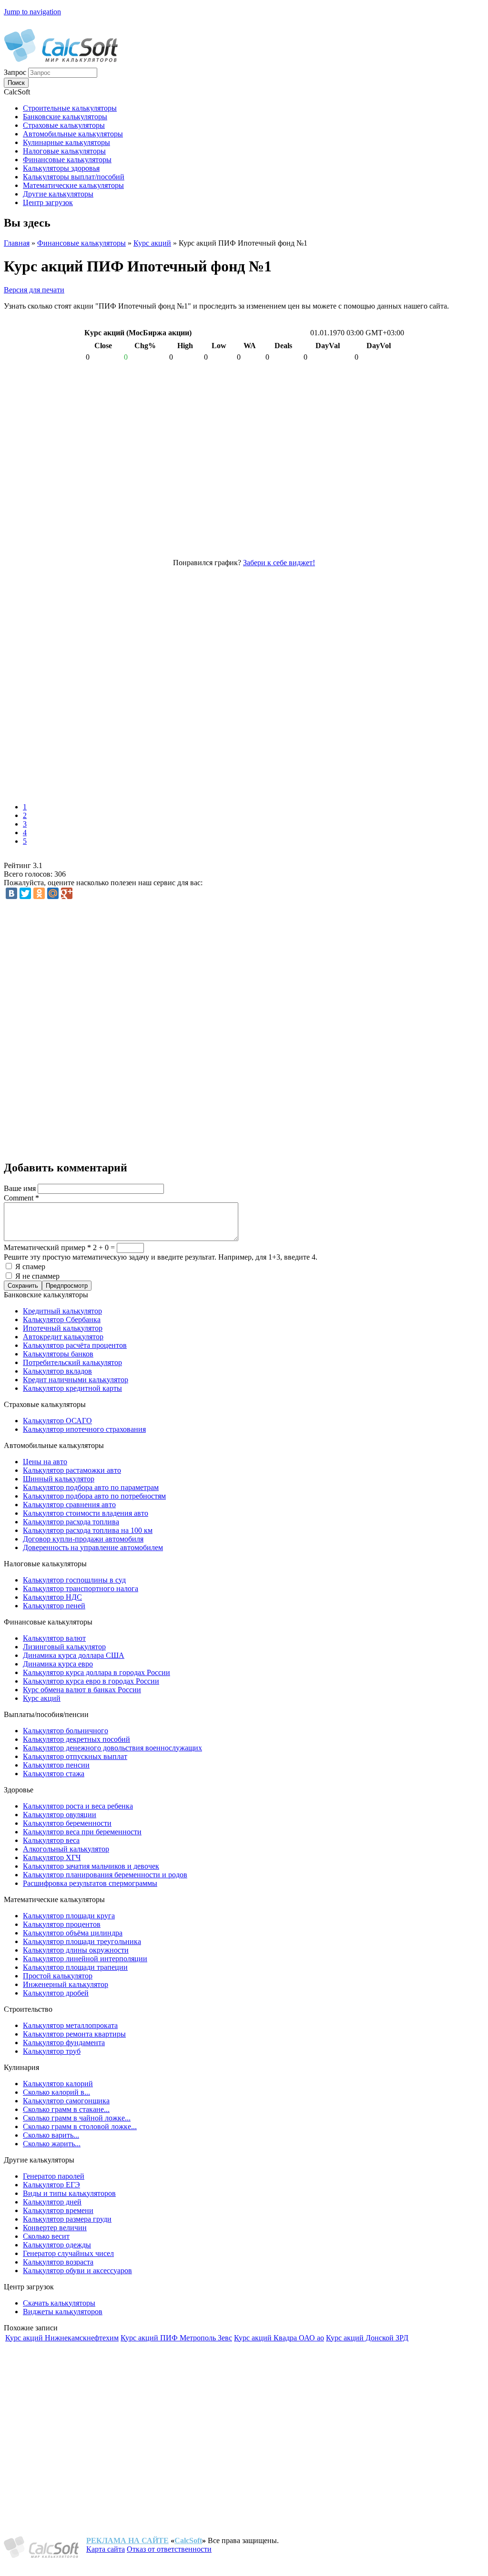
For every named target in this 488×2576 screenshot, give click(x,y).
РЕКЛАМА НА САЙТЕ (127, 2540)
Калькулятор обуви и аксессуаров (77, 2271)
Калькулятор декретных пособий (76, 1739)
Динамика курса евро (58, 1664)
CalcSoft (188, 2540)
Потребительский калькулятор (72, 1362)
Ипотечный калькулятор (63, 1328)
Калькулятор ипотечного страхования (84, 1429)
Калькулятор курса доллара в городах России (97, 1672)
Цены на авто (45, 1462)
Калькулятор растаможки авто (72, 1470)
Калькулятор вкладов (57, 1371)
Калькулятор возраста (58, 2262)
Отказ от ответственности (169, 2549)
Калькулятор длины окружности (76, 1950)
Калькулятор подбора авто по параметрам (91, 1487)
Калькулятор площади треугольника (82, 1941)
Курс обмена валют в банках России (82, 1690)
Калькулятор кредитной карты (72, 1388)
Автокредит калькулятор (63, 1337)
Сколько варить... (51, 2135)
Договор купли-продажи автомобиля (83, 1539)
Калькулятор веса (51, 1840)
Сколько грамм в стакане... (66, 2109)
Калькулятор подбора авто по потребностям (94, 1496)
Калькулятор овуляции (60, 1815)
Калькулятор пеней (54, 1606)
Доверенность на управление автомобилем (93, 1547)
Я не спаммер (37, 1276)
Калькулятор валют (54, 1638)
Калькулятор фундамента (64, 2043)
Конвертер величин (55, 2228)
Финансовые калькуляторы (81, 243)
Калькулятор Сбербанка (62, 1319)
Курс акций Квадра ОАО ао (279, 2338)
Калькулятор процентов (62, 1924)
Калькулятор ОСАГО (57, 1421)
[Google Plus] (67, 893)
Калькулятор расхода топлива (71, 1522)
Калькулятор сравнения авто (69, 1505)
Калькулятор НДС (52, 1597)
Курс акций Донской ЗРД (367, 2338)
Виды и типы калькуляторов (69, 2193)
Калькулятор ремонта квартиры (74, 2034)
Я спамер (30, 1267)
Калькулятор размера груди (67, 2219)
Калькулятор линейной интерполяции (85, 1959)
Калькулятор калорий (58, 2084)
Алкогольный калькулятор (66, 1849)
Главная (17, 243)
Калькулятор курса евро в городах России (91, 1681)
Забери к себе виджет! (279, 563)
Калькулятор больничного (66, 1731)
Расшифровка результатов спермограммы (90, 1883)
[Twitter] (25, 893)
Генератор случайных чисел (68, 2253)
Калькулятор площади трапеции (75, 1967)
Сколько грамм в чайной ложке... (77, 2118)
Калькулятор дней (52, 2202)
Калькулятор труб (52, 2051)
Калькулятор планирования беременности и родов (105, 1875)
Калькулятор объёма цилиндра (73, 1933)
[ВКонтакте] (11, 893)
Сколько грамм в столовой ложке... (80, 2126)
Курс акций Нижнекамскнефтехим (62, 2338)
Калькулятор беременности (67, 1823)
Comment (21, 1198)
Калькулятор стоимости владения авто (86, 1513)
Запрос (16, 72)
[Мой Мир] (53, 893)
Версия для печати (34, 290)
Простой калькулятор (58, 1976)
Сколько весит (46, 2236)
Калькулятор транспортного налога (81, 1588)
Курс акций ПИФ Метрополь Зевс (176, 2338)
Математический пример (47, 1247)
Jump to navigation (32, 12)
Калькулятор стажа (54, 1774)
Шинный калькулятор (59, 1479)
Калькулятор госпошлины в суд (74, 1580)
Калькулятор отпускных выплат (75, 1756)
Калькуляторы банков (58, 1354)
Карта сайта (106, 2549)
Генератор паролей (54, 2176)
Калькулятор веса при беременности (82, 1832)
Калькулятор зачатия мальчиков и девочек (91, 1866)
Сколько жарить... (52, 2144)
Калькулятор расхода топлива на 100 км (88, 1530)
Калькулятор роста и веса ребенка (78, 1806)
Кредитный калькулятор (62, 1311)
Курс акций (152, 243)
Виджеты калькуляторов (63, 2312)
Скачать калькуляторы (59, 2303)
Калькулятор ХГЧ (52, 1857)
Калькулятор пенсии (56, 1765)
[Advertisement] (142, 682)
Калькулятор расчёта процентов (75, 1345)
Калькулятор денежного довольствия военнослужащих (112, 1748)
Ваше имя (21, 1188)
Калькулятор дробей (56, 1993)
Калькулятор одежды (57, 2245)
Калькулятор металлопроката (70, 2025)
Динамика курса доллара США (74, 1655)
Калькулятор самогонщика (66, 2101)
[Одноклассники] (39, 893)
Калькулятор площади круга (69, 1916)
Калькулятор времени (58, 2210)
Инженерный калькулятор (66, 1984)
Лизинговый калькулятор (64, 1647)
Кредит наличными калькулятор (76, 1380)
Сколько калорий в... (56, 2092)
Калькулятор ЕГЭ (51, 2185)
